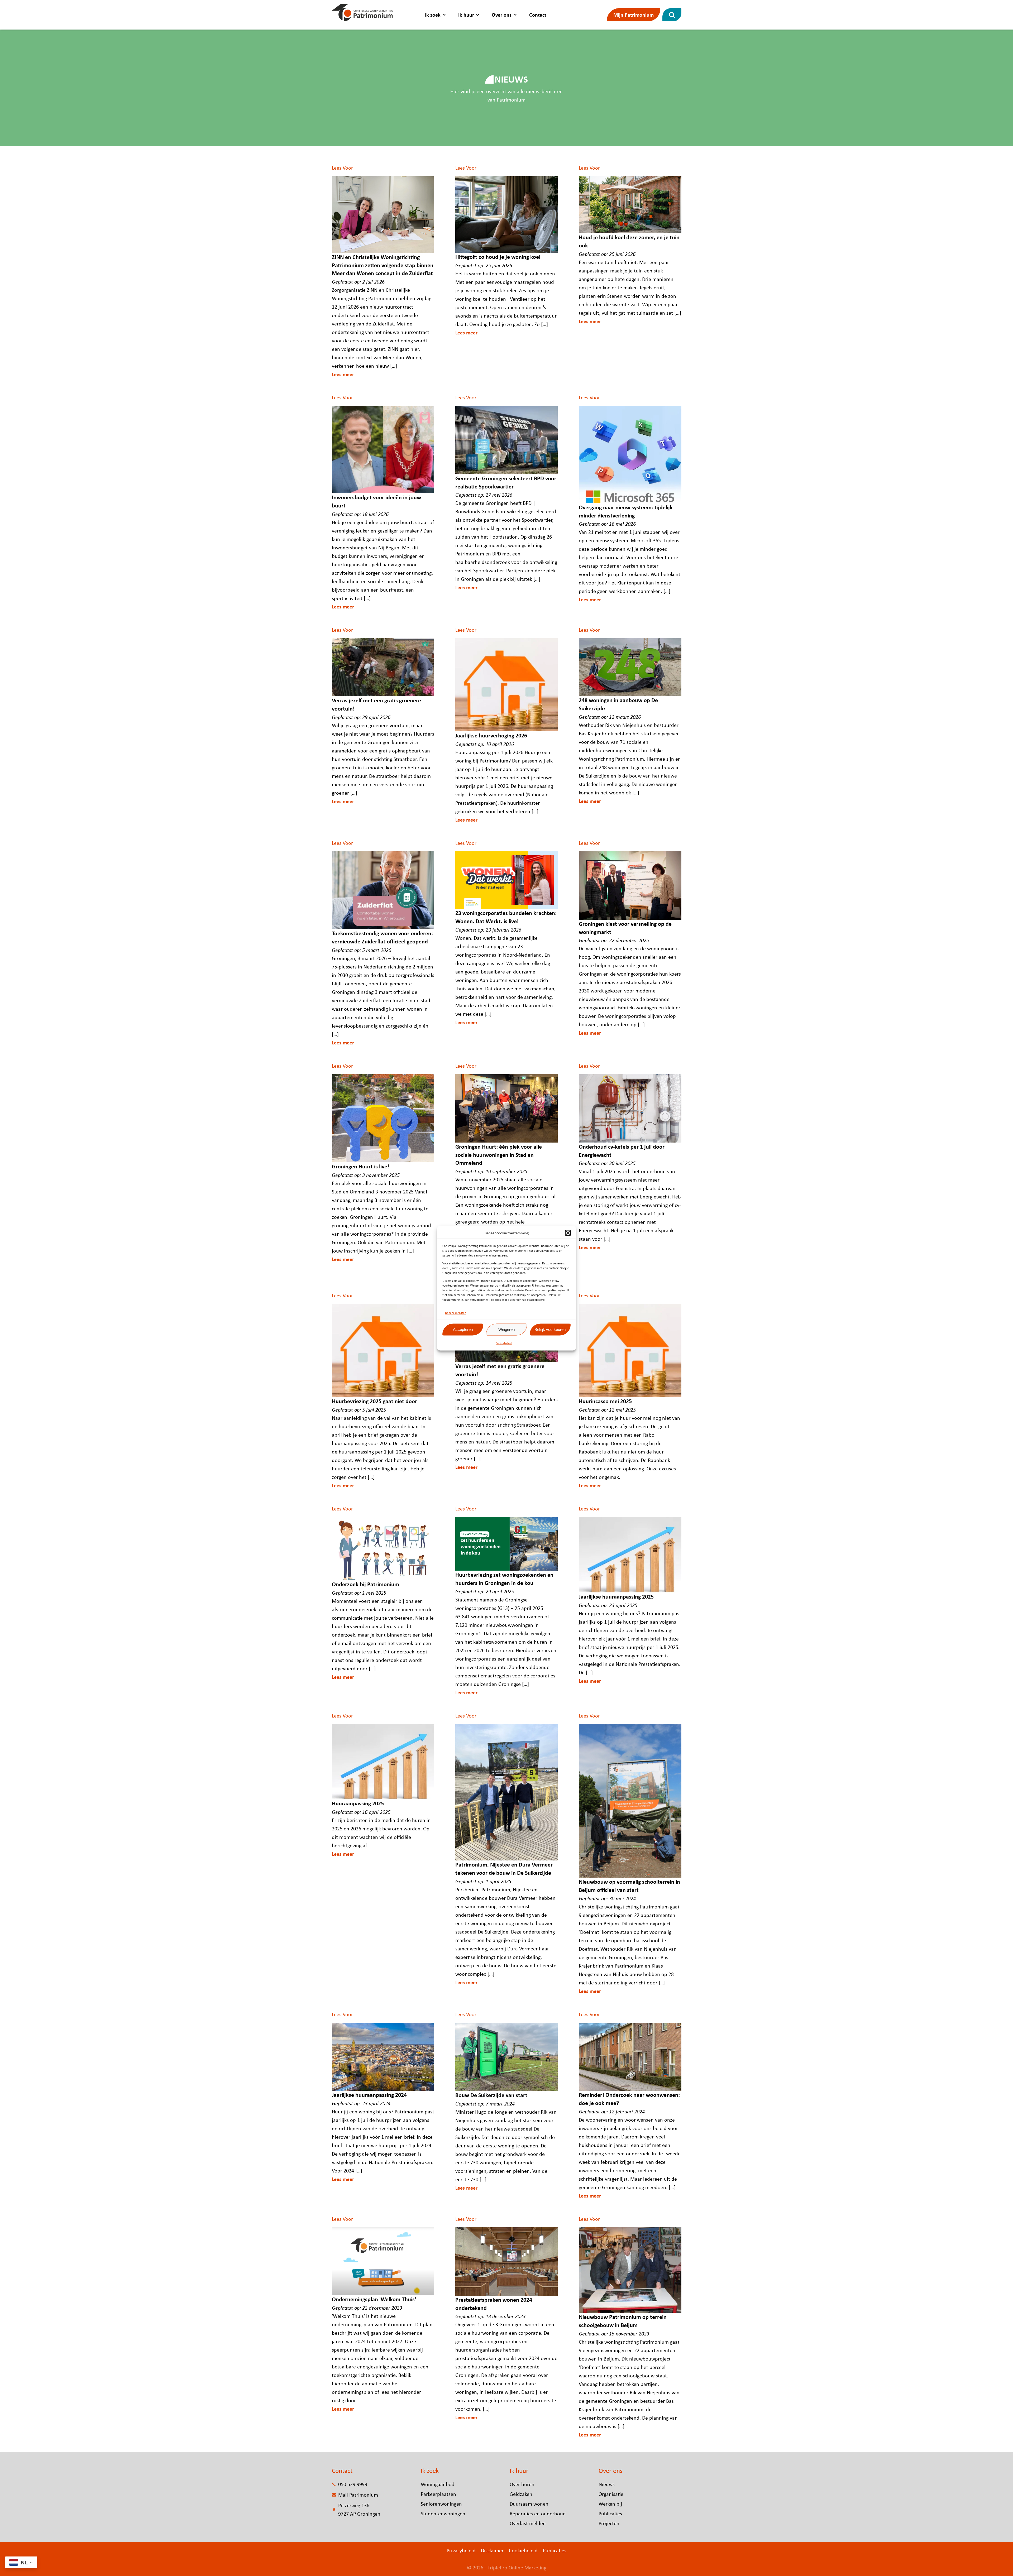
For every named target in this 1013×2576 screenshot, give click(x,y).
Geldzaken (521, 2494)
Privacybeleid (461, 2550)
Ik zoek (433, 15)
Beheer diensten (456, 1313)
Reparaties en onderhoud (538, 2513)
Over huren (522, 2484)
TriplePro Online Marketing (517, 2567)
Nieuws (607, 2484)
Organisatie (611, 2494)
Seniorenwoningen (441, 2504)
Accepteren (463, 1329)
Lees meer (343, 374)
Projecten (609, 2523)
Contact (538, 15)
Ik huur (466, 15)
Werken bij (610, 2504)
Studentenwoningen (443, 2513)
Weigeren (506, 1329)
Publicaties (610, 2513)
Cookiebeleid (504, 1343)
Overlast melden (528, 2523)
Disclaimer (492, 2550)
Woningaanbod (438, 2484)
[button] (568, 1233)
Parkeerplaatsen (438, 2494)
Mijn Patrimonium (634, 15)
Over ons (502, 15)
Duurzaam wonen (529, 2504)
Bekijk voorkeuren (550, 1329)
